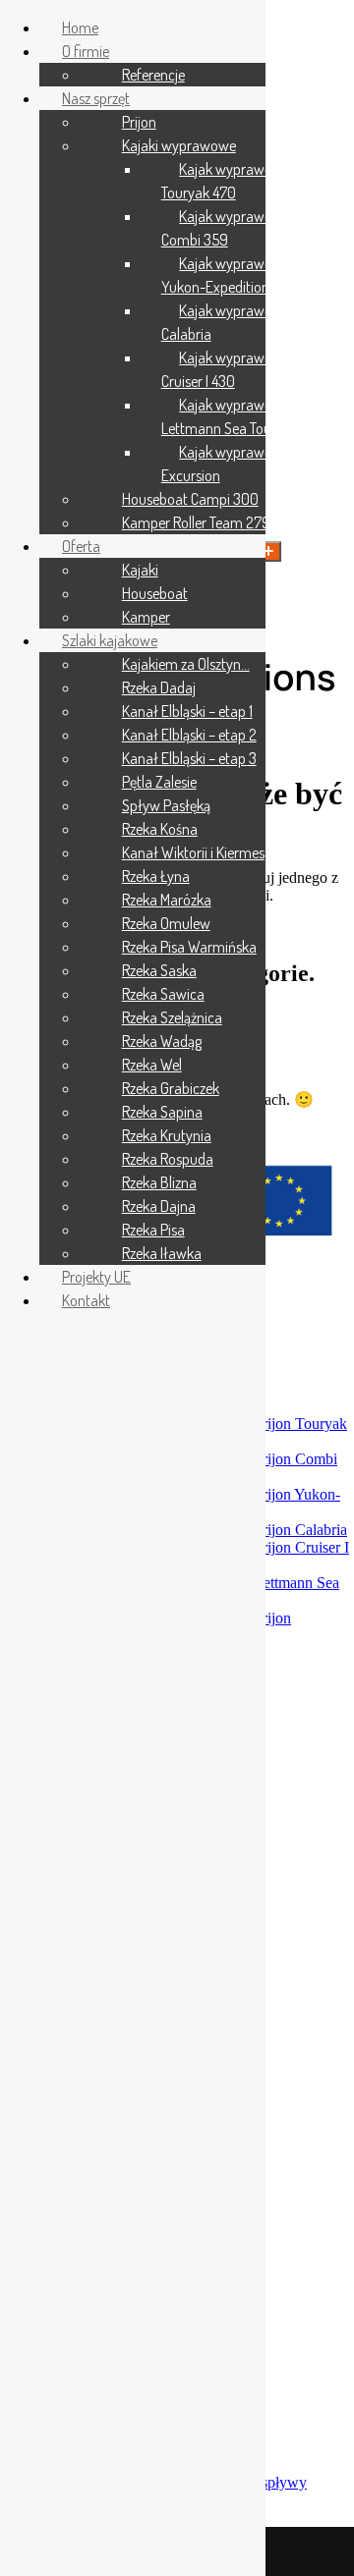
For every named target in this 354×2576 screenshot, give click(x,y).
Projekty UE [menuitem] (96, 1277)
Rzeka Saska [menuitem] (159, 970)
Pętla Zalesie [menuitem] (159, 782)
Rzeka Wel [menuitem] (152, 1065)
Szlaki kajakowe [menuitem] (110, 640)
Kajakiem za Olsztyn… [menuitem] (186, 664)
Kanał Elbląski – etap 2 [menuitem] (189, 735)
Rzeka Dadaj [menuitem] (159, 687)
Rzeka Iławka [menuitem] (162, 1253)
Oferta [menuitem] (81, 546)
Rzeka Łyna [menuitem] (156, 876)
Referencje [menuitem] (153, 75)
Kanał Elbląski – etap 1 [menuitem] (187, 711)
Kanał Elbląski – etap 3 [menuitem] (189, 758)
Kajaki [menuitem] (140, 570)
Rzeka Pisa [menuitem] (153, 1230)
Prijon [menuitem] (139, 122)
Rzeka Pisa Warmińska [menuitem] (189, 947)
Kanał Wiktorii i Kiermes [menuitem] (193, 852)
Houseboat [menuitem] (155, 593)
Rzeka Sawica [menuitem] (163, 994)
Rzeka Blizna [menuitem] (159, 1182)
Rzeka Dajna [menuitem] (159, 1206)
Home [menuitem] (80, 27)
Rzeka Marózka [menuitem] (167, 900)
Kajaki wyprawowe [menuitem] (179, 145)
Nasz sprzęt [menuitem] (96, 98)
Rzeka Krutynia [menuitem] (167, 1135)
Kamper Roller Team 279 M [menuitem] (203, 522)
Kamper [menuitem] (146, 617)
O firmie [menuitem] (86, 51)
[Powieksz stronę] (268, 551)
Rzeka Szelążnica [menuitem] (172, 1017)
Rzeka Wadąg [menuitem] (162, 1041)
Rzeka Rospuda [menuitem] (168, 1159)
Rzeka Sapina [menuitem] (162, 1112)
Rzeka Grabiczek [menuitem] (171, 1088)
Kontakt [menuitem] (86, 1300)
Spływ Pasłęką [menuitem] (166, 805)
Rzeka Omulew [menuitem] (166, 923)
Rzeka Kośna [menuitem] (160, 829)
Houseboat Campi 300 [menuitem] (190, 499)
